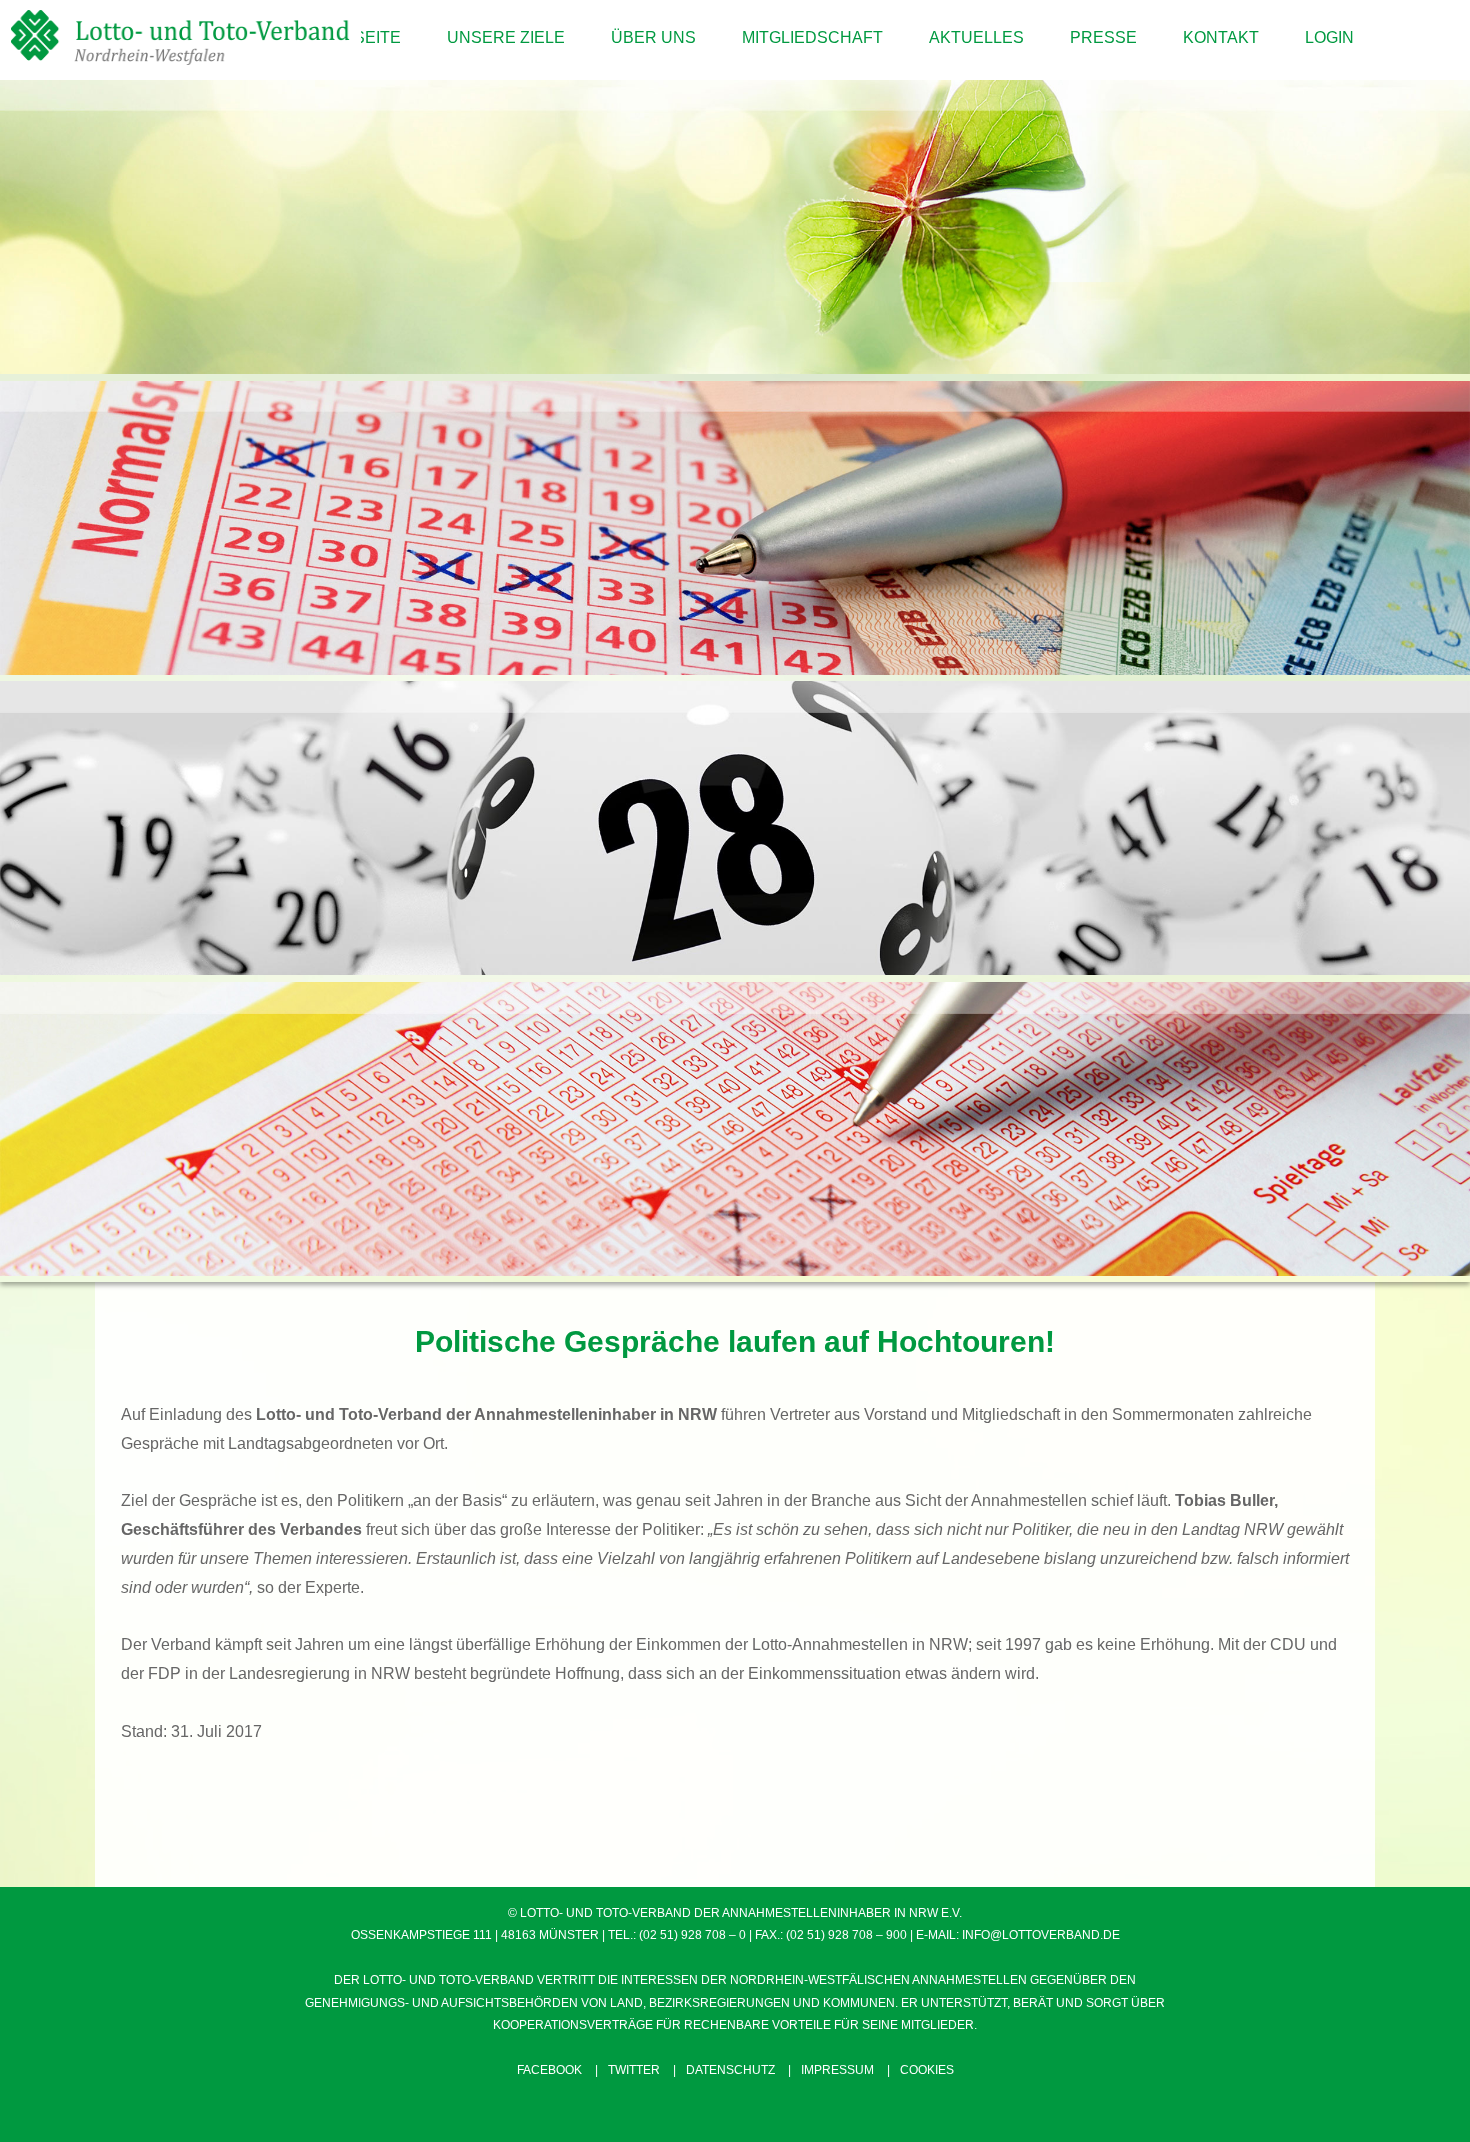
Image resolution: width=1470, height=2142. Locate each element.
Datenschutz (730, 2070)
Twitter (634, 2070)
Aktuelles (976, 37)
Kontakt (1221, 37)
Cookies (927, 2070)
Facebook (549, 2070)
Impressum (837, 2070)
